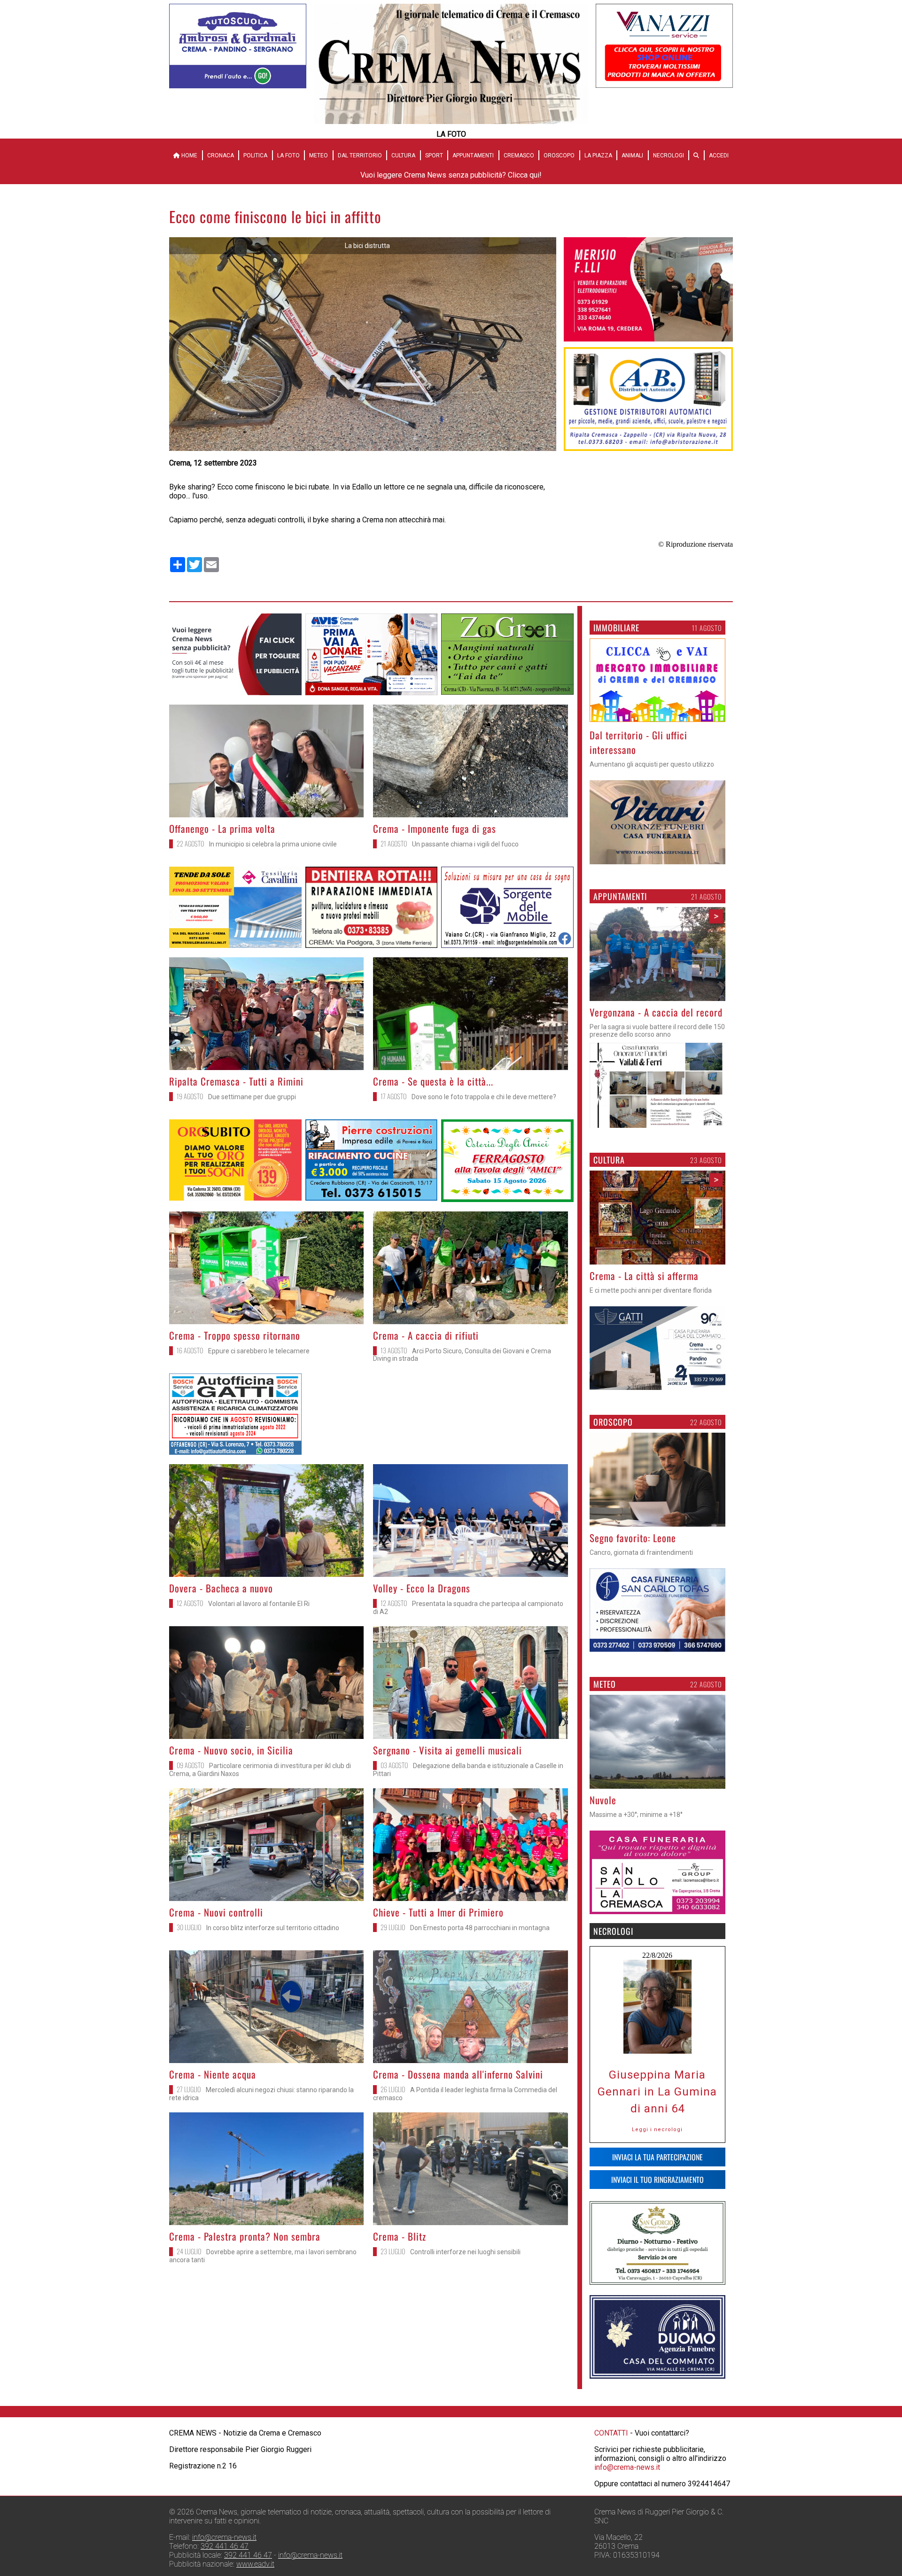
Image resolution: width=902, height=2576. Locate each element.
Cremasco (519, 155)
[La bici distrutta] (363, 448)
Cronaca (221, 155)
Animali (632, 155)
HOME (189, 155)
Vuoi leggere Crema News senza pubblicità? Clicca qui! (451, 175)
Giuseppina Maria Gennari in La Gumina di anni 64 (657, 2106)
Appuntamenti (473, 155)
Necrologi (669, 155)
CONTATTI (611, 2448)
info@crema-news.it (627, 2482)
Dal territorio (360, 155)
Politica (255, 155)
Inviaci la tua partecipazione (657, 2172)
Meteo (319, 155)
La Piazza (598, 155)
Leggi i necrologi (657, 2144)
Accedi (719, 155)
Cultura (403, 155)
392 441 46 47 (225, 2561)
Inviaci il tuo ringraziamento (657, 2194)
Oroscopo (559, 155)
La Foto (288, 155)
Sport (434, 155)
